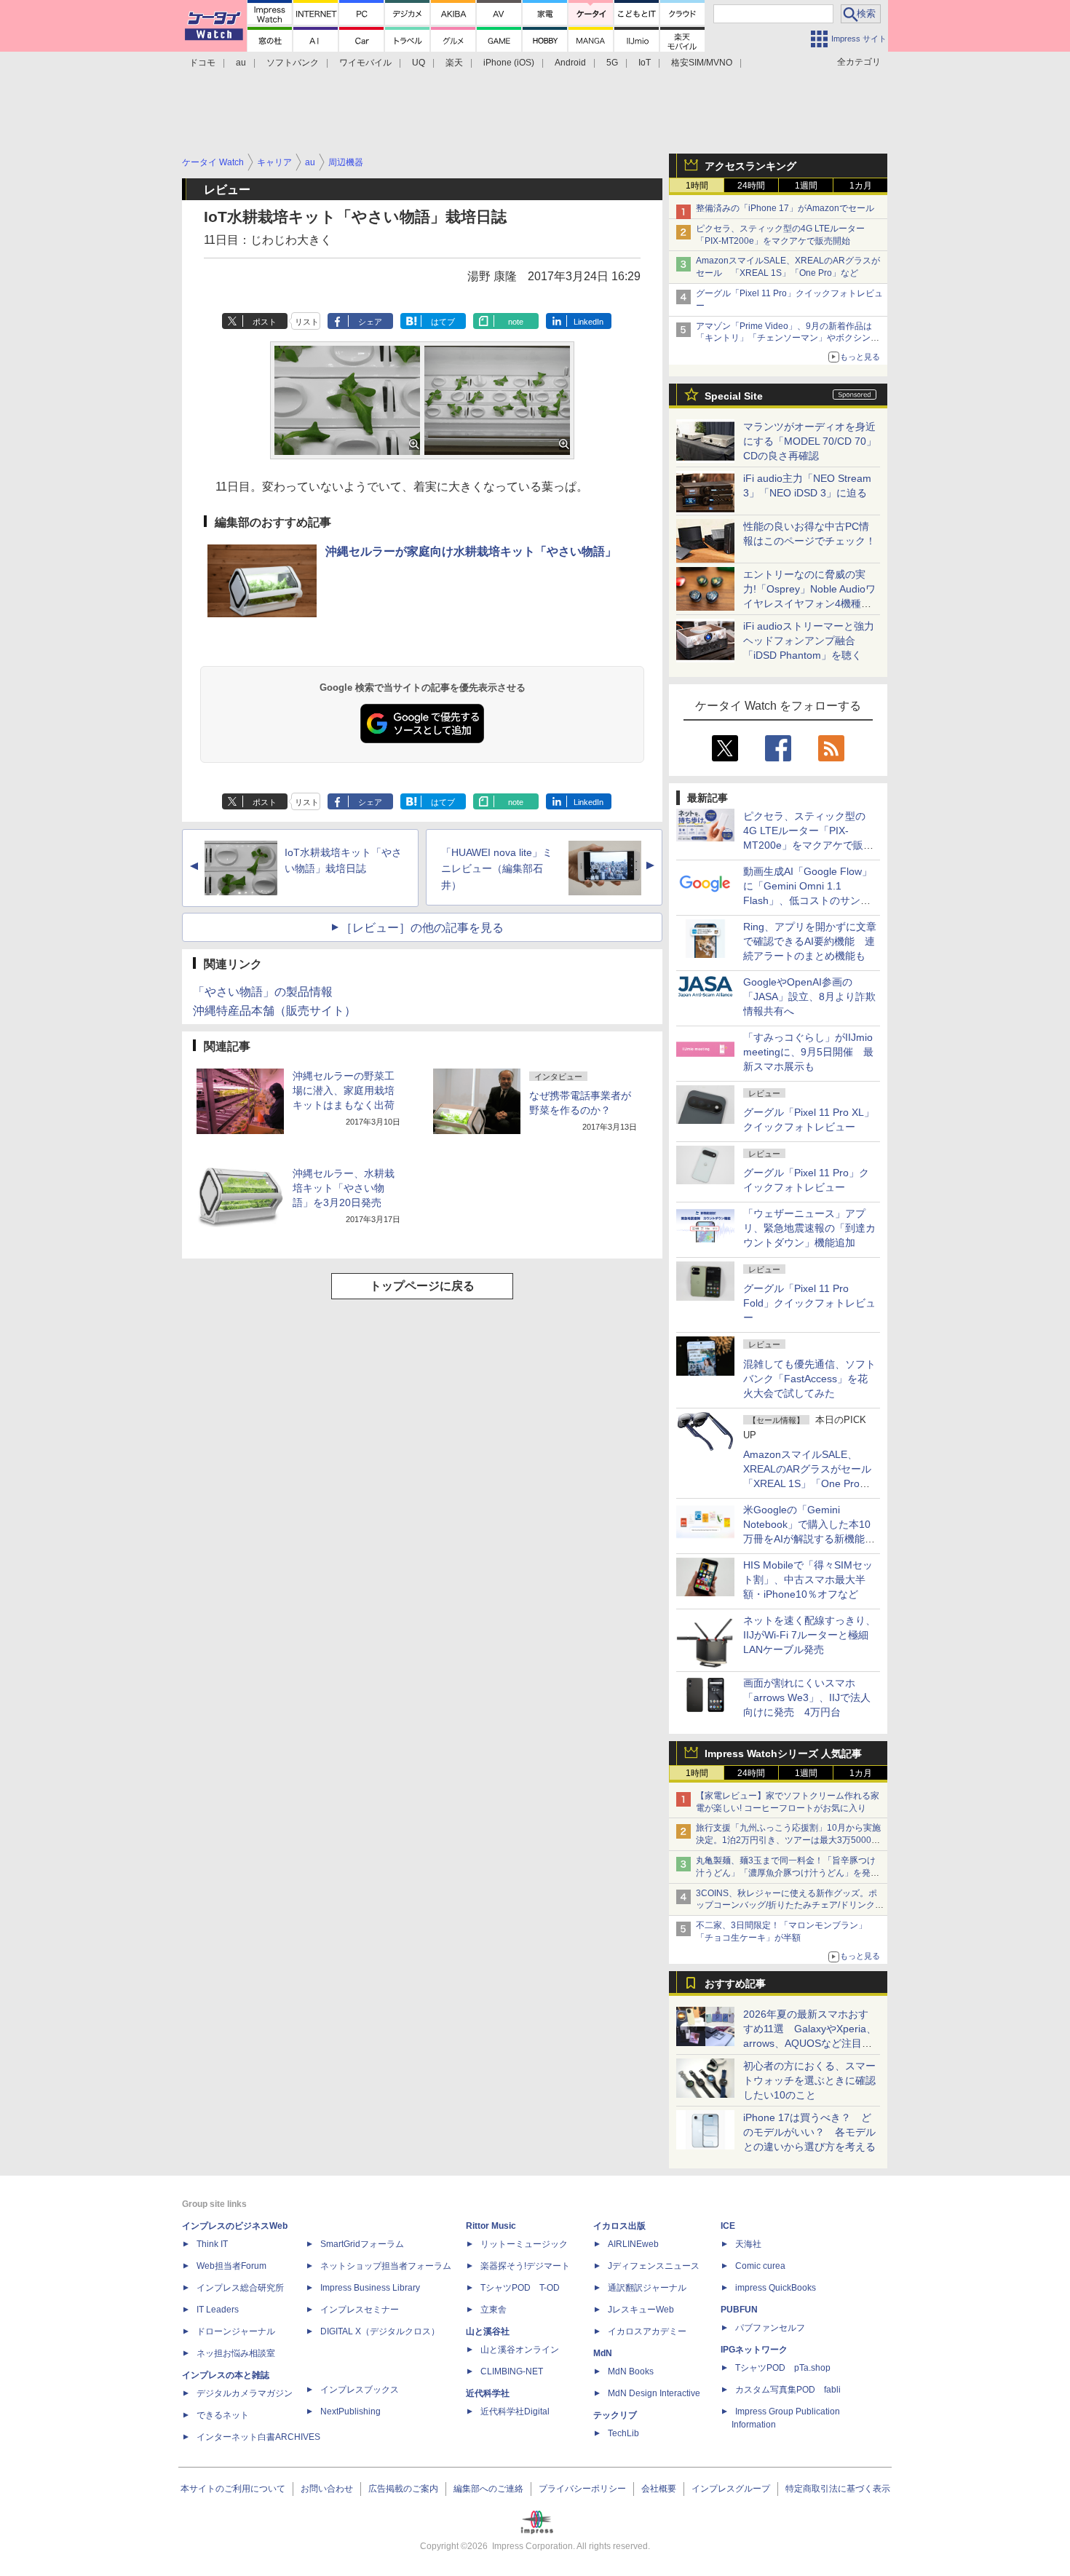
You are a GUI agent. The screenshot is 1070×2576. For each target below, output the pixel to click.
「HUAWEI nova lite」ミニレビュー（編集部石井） (497, 869)
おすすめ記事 (735, 1983)
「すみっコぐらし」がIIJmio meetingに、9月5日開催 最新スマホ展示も (808, 1052)
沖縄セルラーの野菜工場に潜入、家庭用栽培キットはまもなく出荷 (344, 1090)
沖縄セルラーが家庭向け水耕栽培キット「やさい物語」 (471, 551)
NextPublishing (350, 2411)
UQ (419, 63)
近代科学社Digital (515, 2411)
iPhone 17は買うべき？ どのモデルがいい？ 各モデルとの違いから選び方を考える (809, 2132)
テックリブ (615, 2415)
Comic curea (760, 2266)
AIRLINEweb (633, 2244)
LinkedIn (588, 322)
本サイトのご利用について (233, 2489)
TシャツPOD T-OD (520, 2288)
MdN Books (631, 2371)
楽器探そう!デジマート (525, 2266)
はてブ (443, 322)
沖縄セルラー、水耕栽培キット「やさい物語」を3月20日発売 (344, 1188)
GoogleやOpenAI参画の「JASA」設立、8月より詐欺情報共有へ (809, 996)
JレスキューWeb (641, 2310)
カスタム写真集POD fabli (788, 2390)
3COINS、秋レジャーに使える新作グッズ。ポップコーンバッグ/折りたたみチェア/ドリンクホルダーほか (790, 1906)
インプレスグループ (731, 2489)
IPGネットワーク (754, 2350)
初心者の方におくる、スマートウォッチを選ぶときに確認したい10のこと (809, 2080)
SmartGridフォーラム (362, 2244)
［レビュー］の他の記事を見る (422, 928)
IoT (645, 63)
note (516, 322)
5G (612, 63)
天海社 (748, 2244)
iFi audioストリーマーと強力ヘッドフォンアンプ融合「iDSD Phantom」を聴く (809, 641)
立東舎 (494, 2310)
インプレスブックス (360, 2390)
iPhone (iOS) (509, 63)
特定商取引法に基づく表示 (838, 2489)
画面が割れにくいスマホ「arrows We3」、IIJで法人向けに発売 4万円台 (807, 1697)
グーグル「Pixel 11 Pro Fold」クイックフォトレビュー (809, 1303)
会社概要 (659, 2489)
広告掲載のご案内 (403, 2489)
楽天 (454, 63)
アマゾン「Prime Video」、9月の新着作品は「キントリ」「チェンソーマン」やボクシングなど (788, 338)
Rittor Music (491, 2226)
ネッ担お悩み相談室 (236, 2353)
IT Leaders (218, 2310)
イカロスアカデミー (647, 2331)
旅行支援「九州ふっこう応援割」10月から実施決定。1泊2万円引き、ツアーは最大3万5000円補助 (788, 1840)
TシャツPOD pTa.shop (783, 2368)
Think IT (212, 2244)
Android (570, 63)
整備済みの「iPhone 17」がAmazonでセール (785, 208)
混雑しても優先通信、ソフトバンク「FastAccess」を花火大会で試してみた (809, 1379)
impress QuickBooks (776, 2288)
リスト (307, 322)
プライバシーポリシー (582, 2489)
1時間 (697, 186)
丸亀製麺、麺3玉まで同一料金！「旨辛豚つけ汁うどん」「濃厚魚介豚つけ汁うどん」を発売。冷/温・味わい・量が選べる (786, 1873)
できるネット (223, 2415)
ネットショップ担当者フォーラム (386, 2266)
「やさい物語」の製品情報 (263, 992)
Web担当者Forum (231, 2266)
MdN (603, 2353)
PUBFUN (739, 2310)
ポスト (265, 322)
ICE (728, 2226)
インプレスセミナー (360, 2310)
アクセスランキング (750, 166)
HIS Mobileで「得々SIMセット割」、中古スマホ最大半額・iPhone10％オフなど (808, 1580)
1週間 (806, 186)
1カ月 (861, 186)
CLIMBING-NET (512, 2371)
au (241, 63)
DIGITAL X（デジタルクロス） (380, 2331)
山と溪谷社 (488, 2331)
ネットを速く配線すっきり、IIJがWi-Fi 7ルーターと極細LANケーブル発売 (809, 1635)
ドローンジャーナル (236, 2331)
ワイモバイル (365, 63)
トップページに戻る (422, 1286)
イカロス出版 (619, 2226)
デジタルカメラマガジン (245, 2393)
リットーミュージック (524, 2244)
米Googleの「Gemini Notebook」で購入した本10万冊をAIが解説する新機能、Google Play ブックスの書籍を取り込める (809, 1539)
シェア (370, 322)
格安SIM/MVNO (702, 63)
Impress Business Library (370, 2288)
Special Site (734, 396)
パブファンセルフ (770, 2328)
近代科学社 (488, 2393)
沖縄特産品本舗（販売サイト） (274, 1011)
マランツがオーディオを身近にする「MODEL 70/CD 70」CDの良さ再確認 (810, 441)
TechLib (623, 2433)
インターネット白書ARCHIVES (258, 2437)
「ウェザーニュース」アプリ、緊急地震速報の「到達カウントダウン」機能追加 (809, 1228)
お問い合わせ (327, 2489)
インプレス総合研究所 (240, 2288)
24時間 (751, 186)
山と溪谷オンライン (520, 2350)
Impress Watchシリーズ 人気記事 (783, 1753)
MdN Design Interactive (654, 2393)
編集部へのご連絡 (488, 2489)
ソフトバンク (293, 63)
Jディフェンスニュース (654, 2266)
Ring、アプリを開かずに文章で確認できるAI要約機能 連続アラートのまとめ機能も (810, 941)
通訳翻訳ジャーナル (647, 2288)
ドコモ (202, 63)
